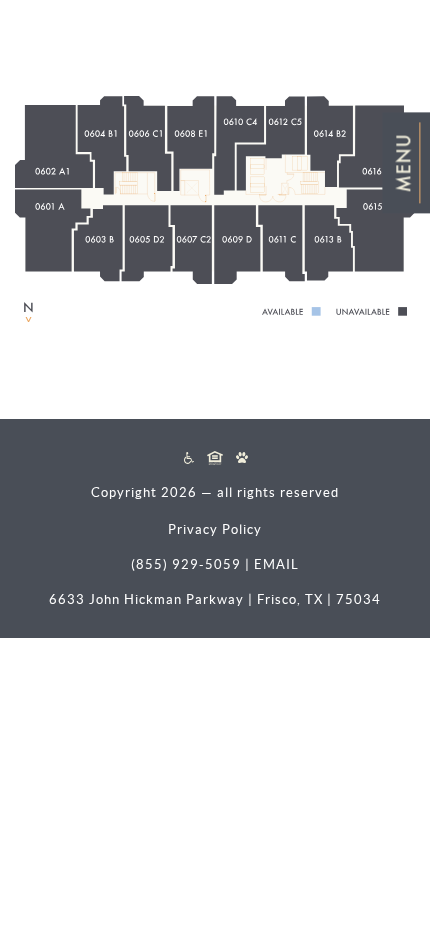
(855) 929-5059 (186, 564)
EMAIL (276, 564)
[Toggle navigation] (406, 162)
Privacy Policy (215, 529)
